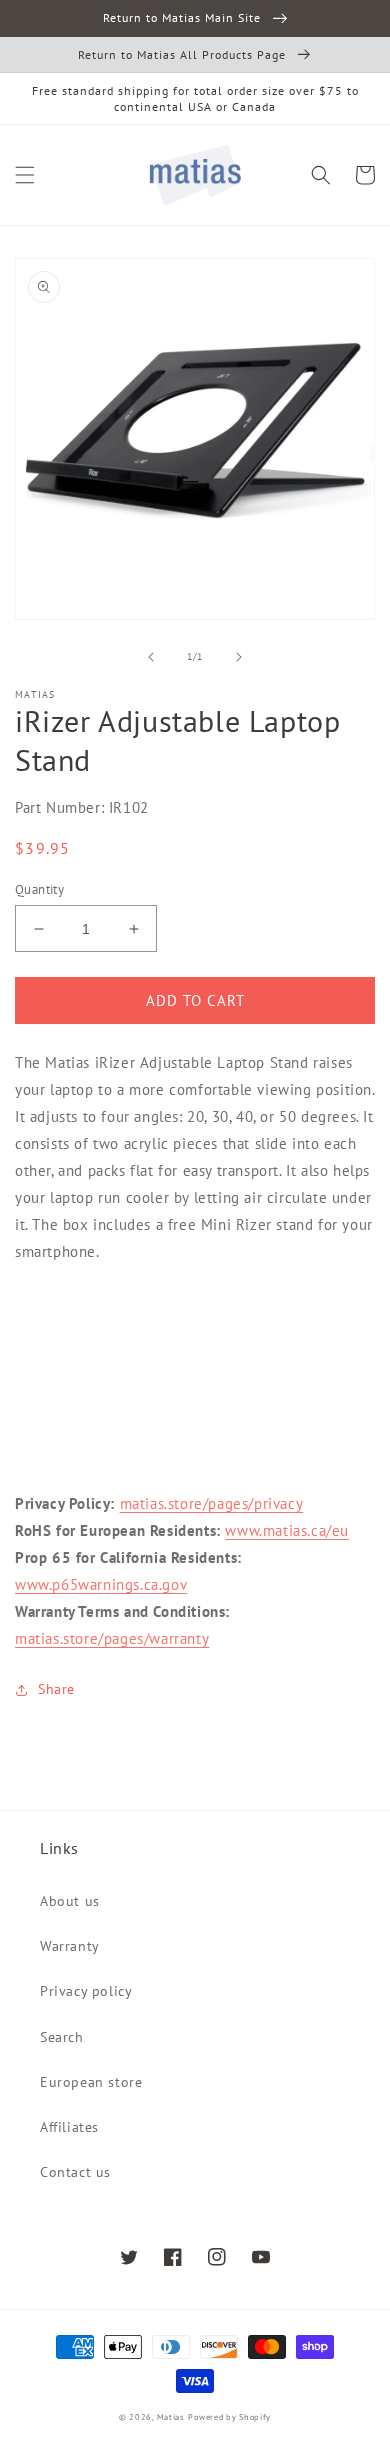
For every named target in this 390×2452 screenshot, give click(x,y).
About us (70, 1901)
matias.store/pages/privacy (212, 1503)
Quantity (39, 889)
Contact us (75, 2172)
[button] (25, 175)
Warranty (70, 1946)
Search (62, 2037)
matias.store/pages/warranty (112, 1638)
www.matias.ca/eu (287, 1530)
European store (91, 2082)
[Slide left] (151, 657)
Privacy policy (86, 1991)
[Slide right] (239, 657)
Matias (171, 2417)
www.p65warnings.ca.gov (101, 1584)
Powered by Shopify (229, 2417)
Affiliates (69, 2127)
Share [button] (56, 1689)
